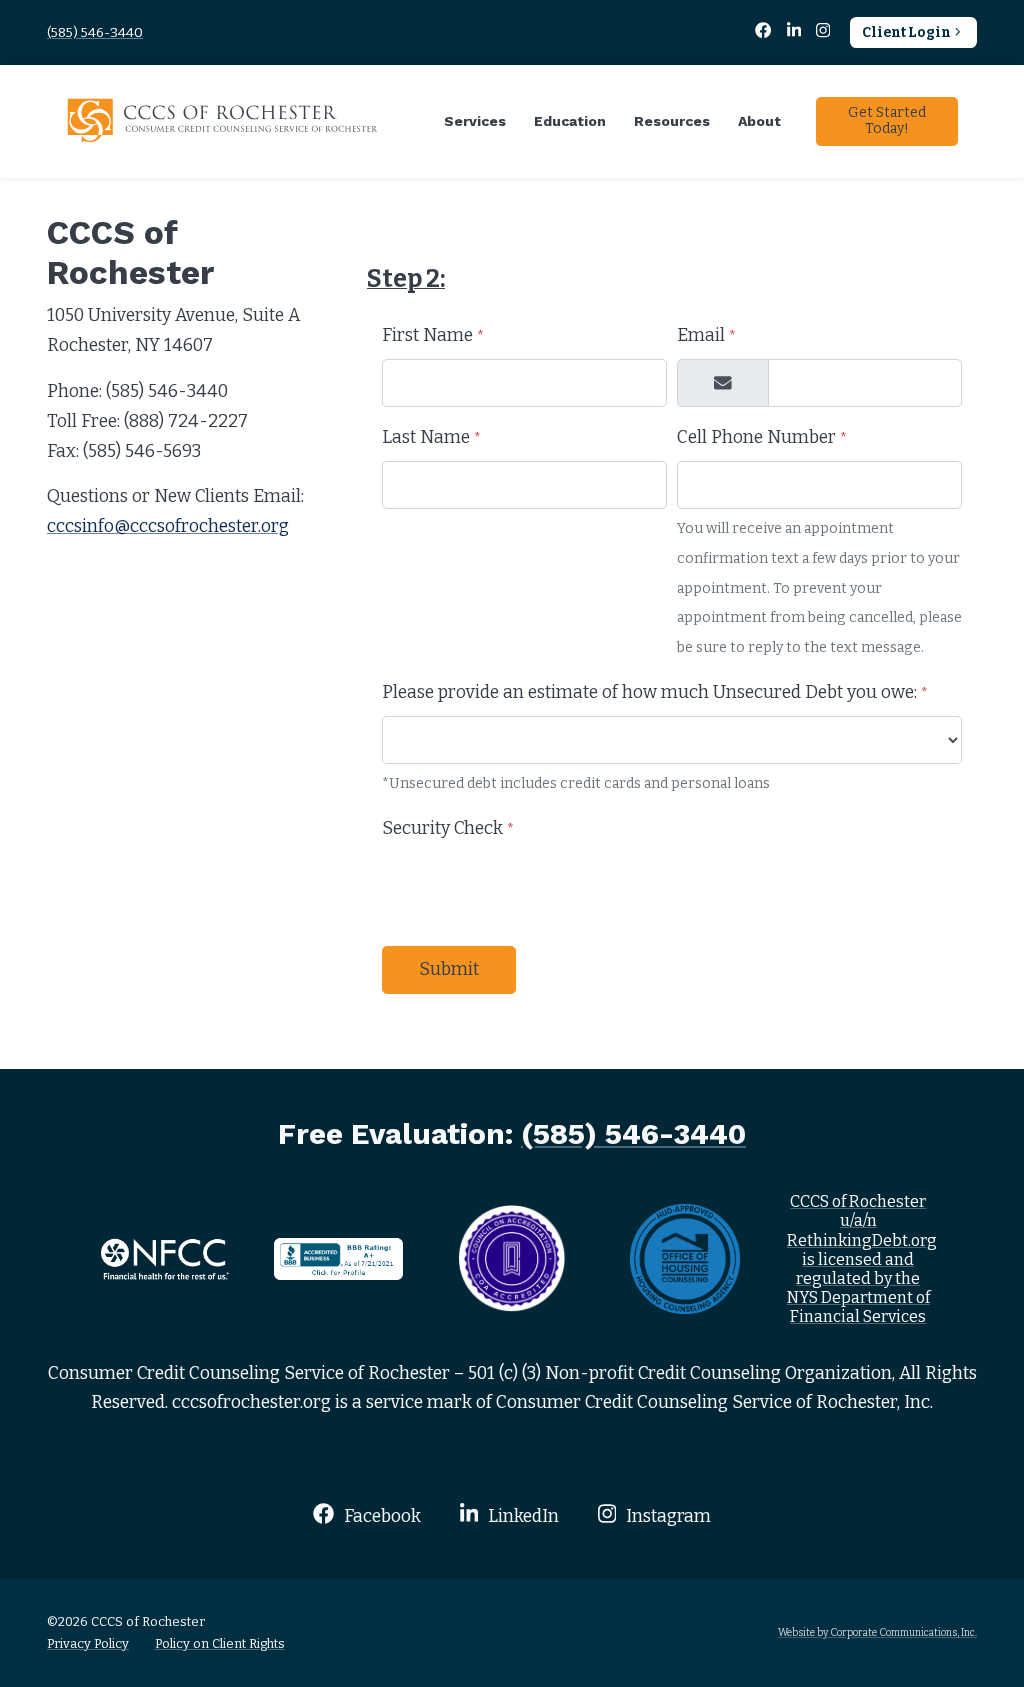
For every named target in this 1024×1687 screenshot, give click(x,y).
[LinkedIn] (795, 32)
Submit (449, 969)
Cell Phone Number (762, 437)
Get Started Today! (887, 121)
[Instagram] (823, 32)
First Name (433, 335)
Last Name (431, 437)
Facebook (380, 1516)
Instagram (666, 1516)
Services (475, 121)
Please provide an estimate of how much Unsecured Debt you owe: (655, 692)
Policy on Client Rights (220, 1643)
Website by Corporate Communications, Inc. (877, 1632)
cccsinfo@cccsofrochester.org (168, 526)
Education (570, 121)
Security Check (448, 828)
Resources (672, 121)
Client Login (906, 32)
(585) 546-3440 (95, 32)
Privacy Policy (88, 1643)
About (759, 121)
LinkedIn (521, 1516)
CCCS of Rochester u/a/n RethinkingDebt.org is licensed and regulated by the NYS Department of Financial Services (862, 1259)
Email (706, 335)
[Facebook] (765, 32)
